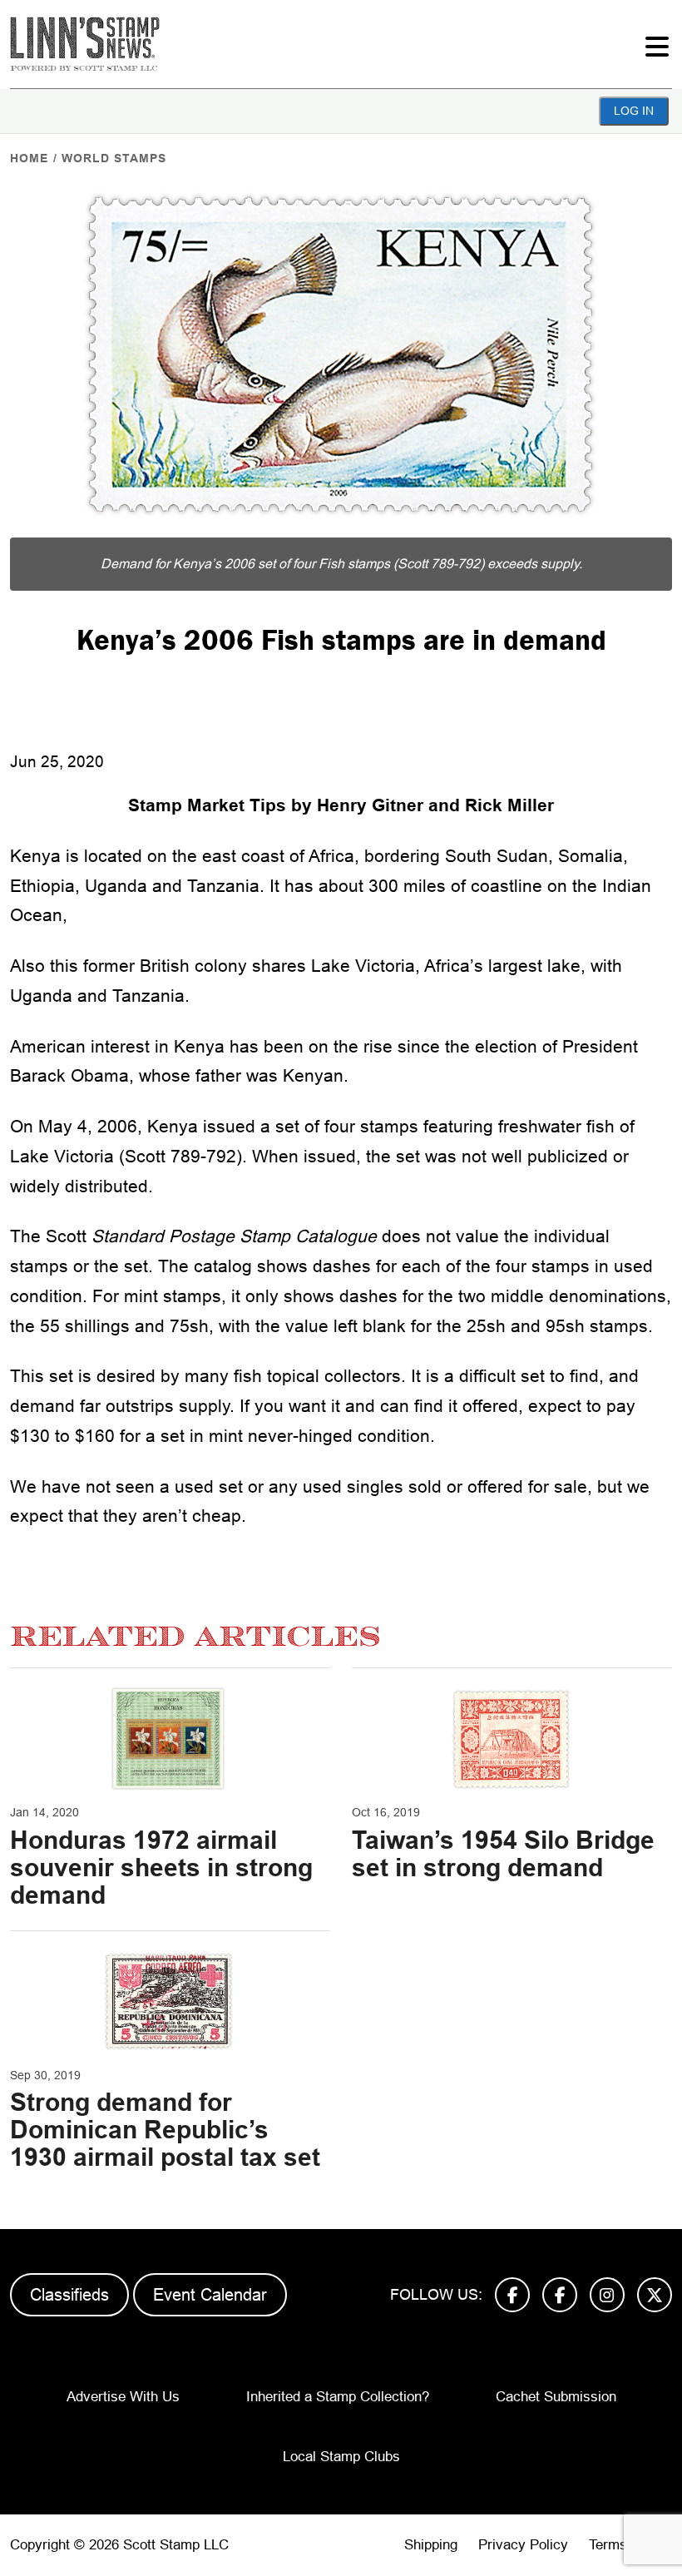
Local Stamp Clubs (341, 2457)
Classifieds (69, 2295)
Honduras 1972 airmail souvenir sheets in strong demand (161, 1868)
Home (29, 158)
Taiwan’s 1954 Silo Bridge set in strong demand (503, 1854)
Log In (634, 111)
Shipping (431, 2545)
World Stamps (114, 158)
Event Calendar (210, 2295)
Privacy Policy (523, 2545)
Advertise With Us (123, 2397)
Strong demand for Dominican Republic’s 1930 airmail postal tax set (165, 2130)
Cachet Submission (556, 2397)
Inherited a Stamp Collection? (338, 2397)
